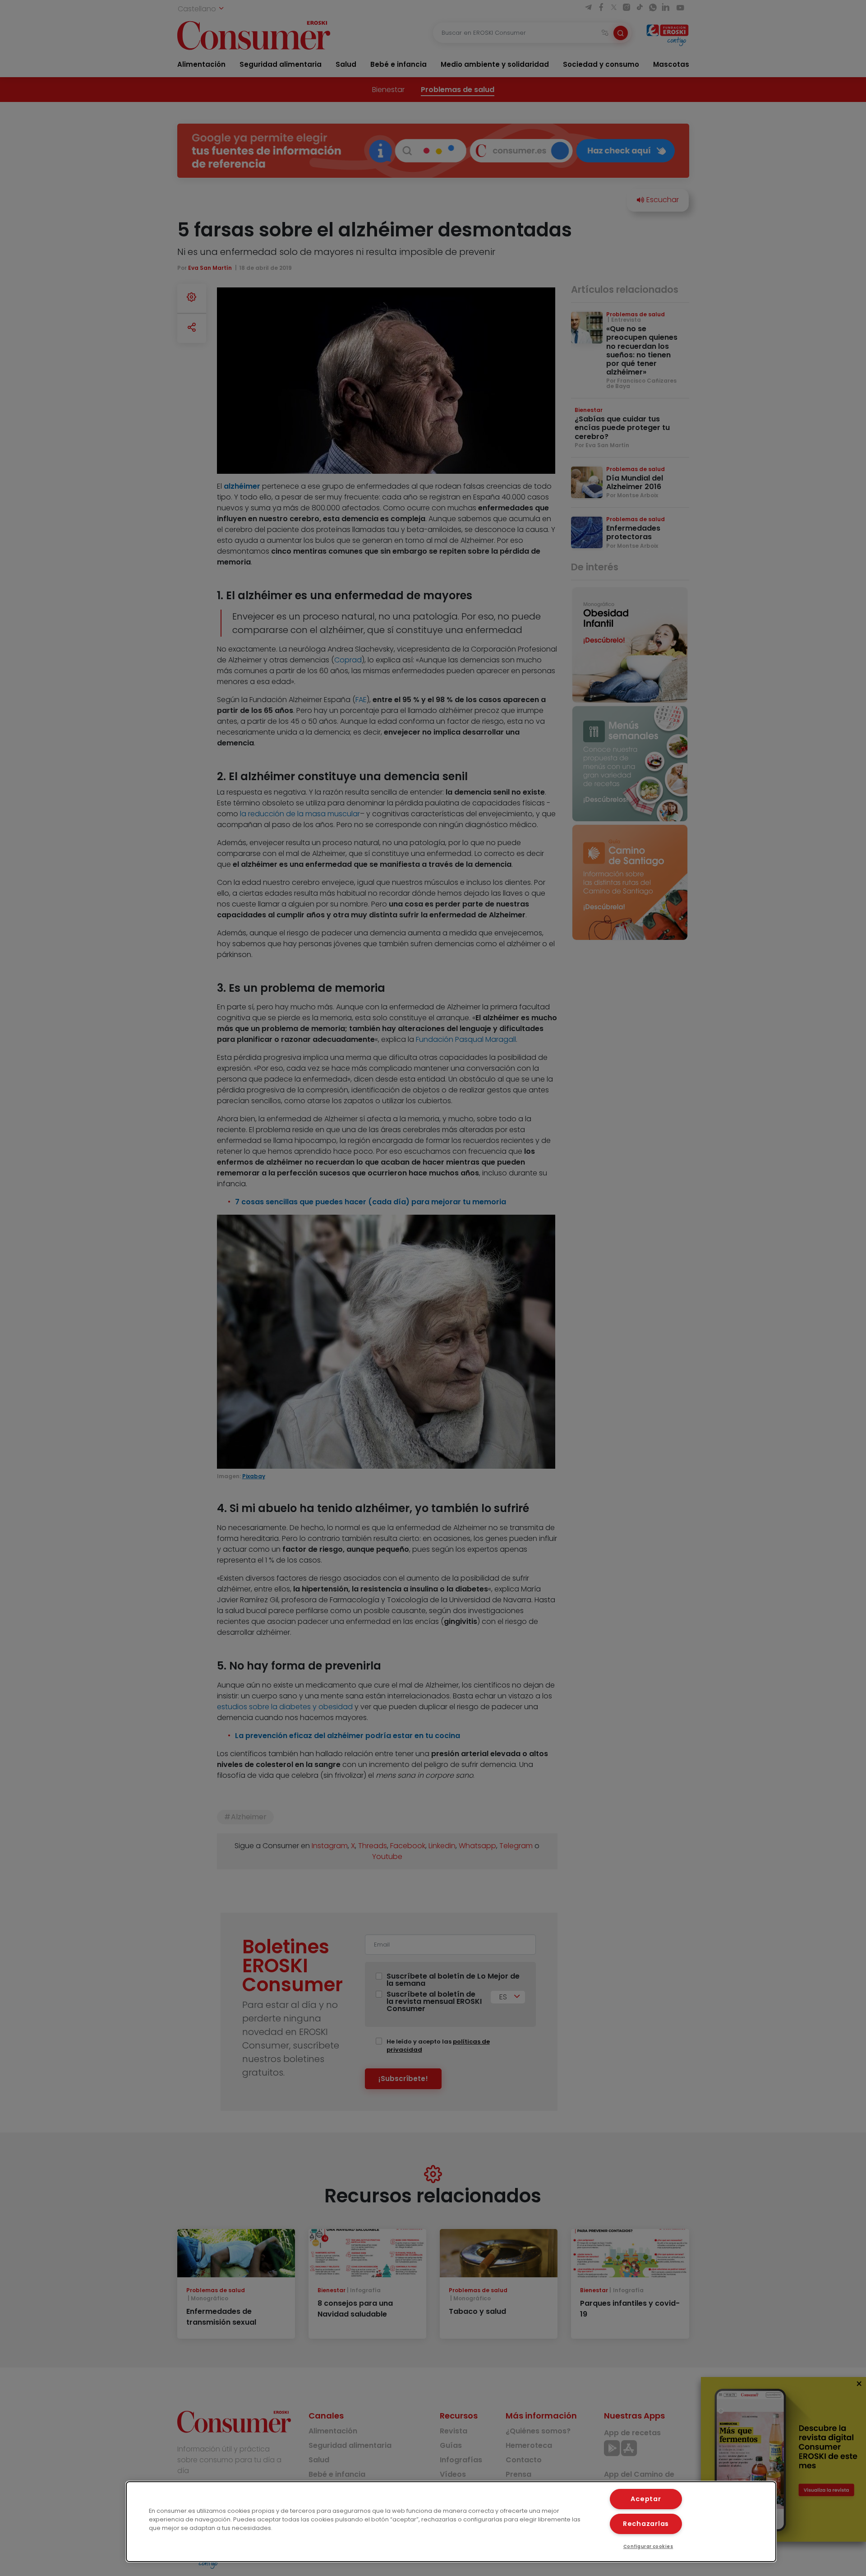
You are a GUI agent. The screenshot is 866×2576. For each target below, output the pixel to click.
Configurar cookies (648, 2546)
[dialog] (451, 2522)
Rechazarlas (646, 2524)
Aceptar (646, 2499)
